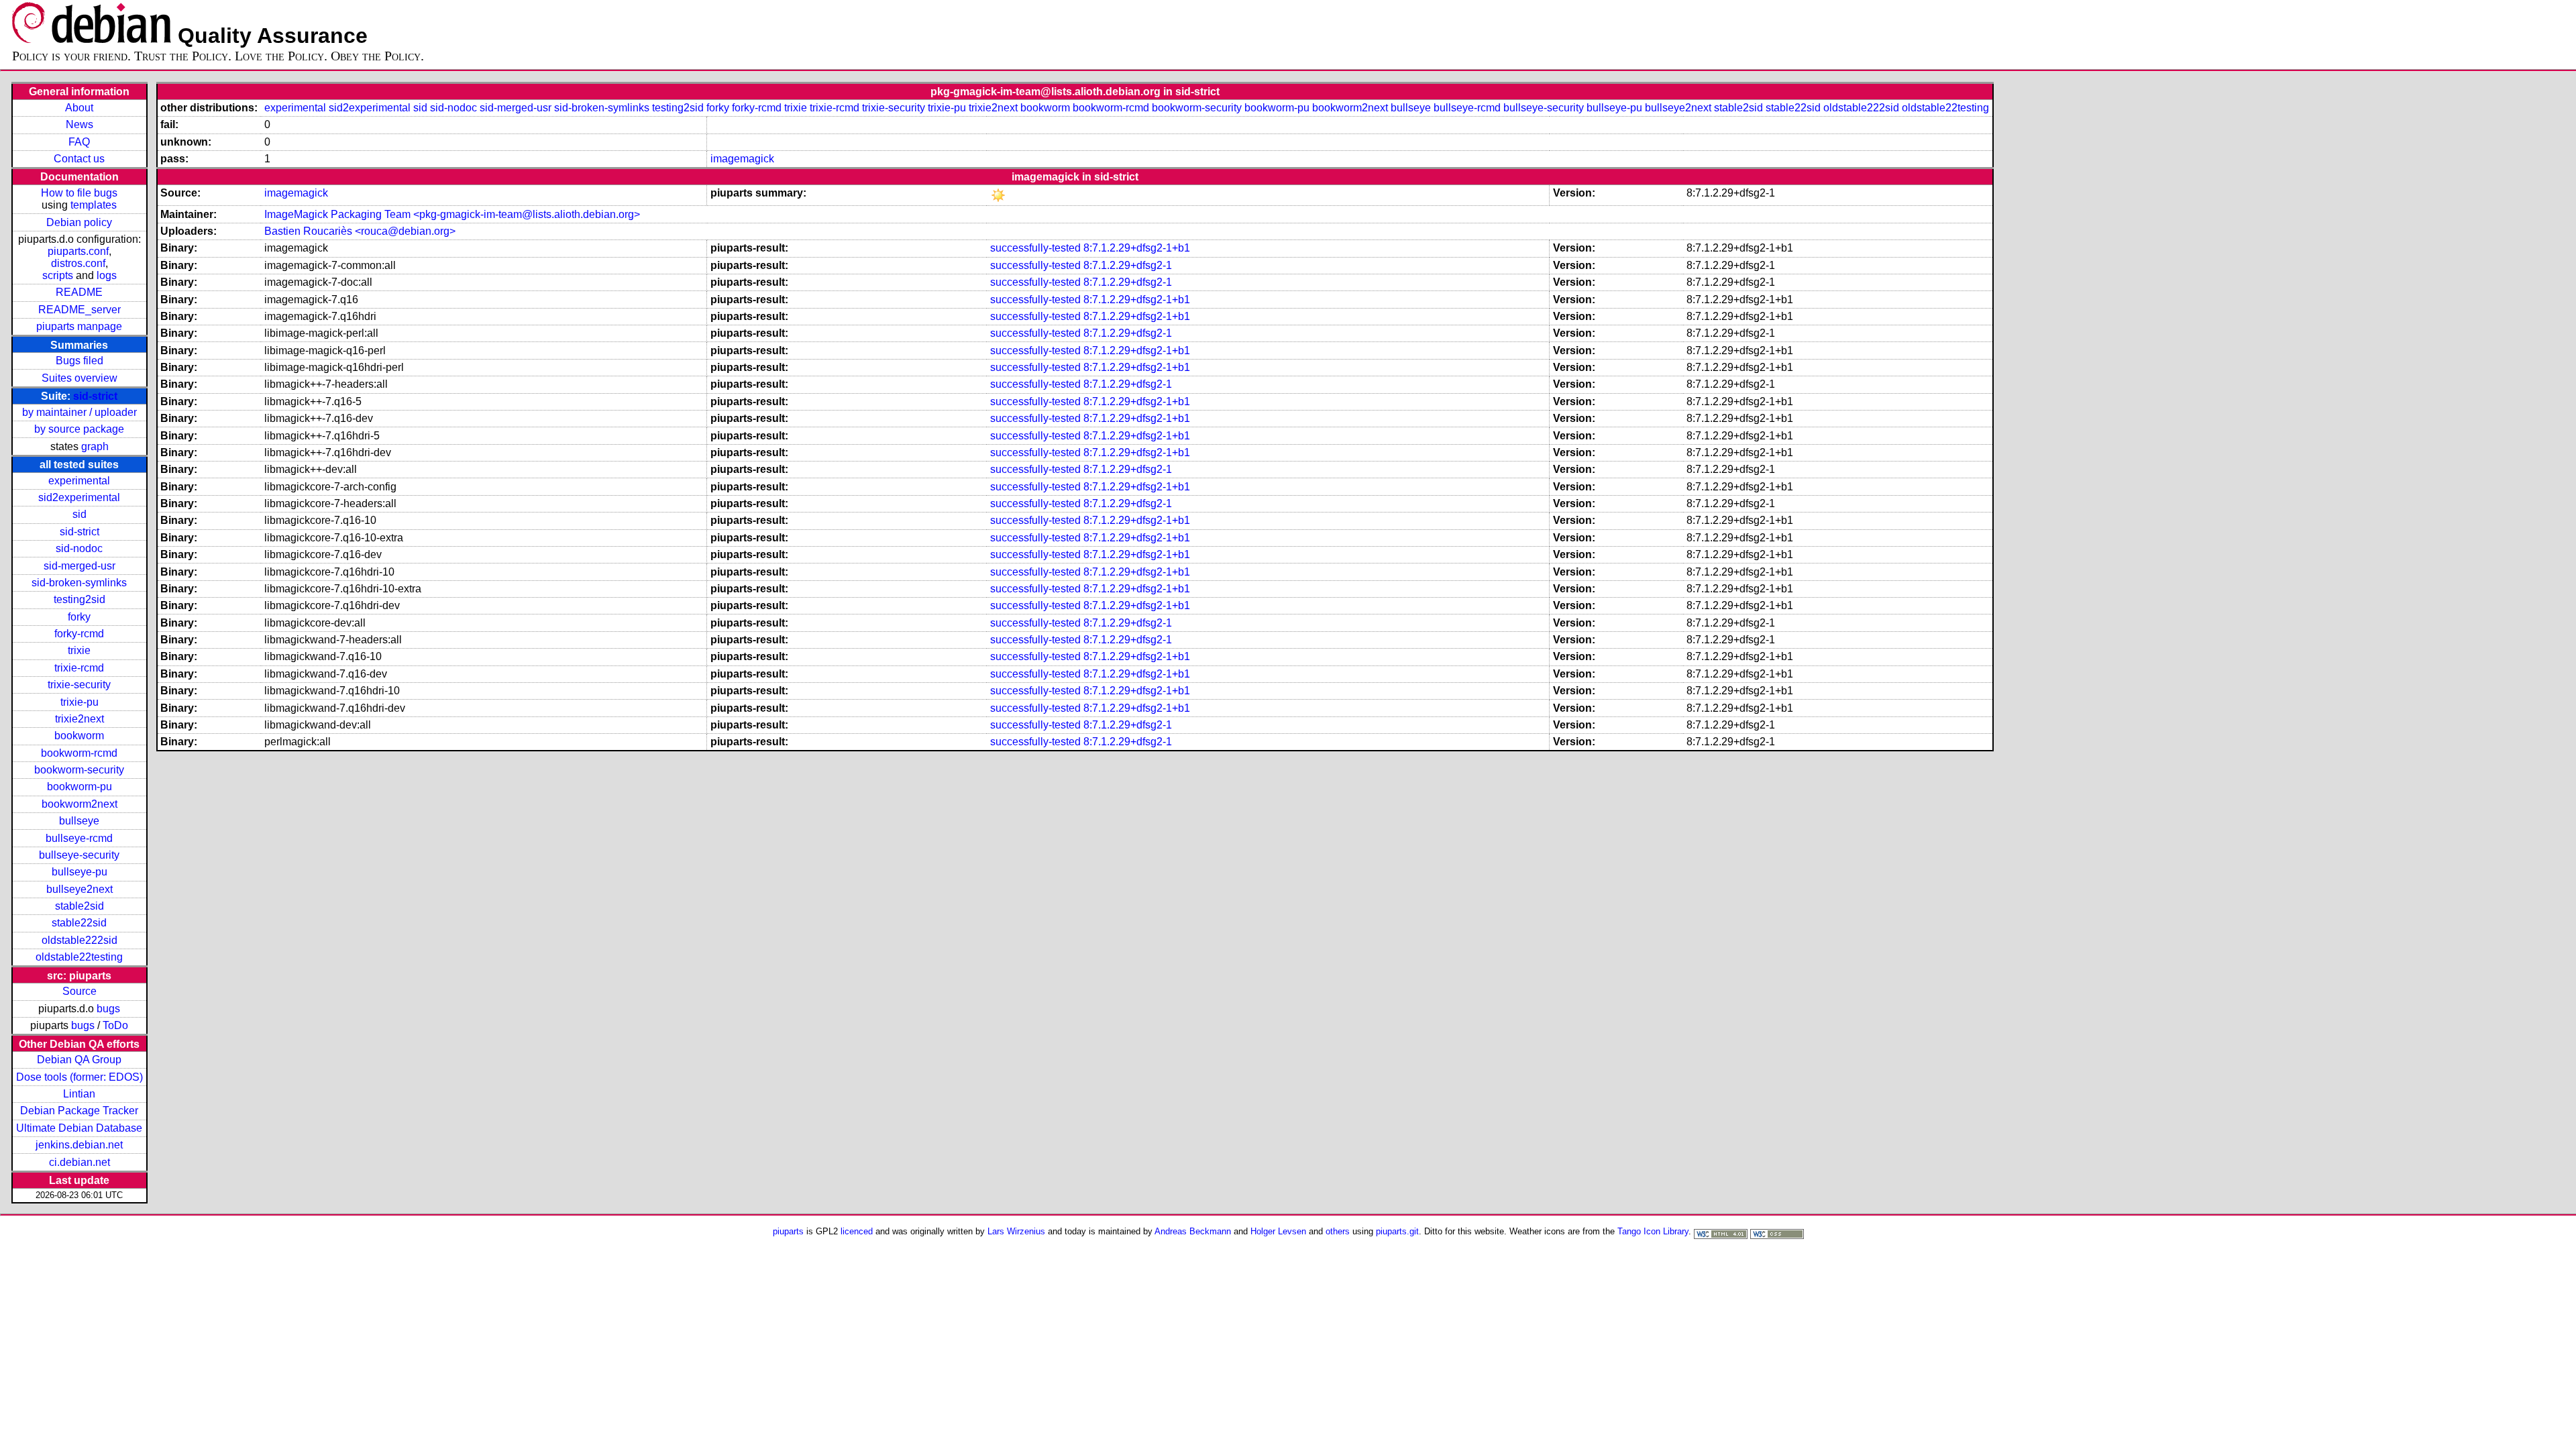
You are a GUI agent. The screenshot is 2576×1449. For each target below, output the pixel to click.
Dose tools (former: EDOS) (79, 1077)
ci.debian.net (79, 1162)
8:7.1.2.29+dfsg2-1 (1128, 265)
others (1338, 1231)
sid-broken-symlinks (79, 583)
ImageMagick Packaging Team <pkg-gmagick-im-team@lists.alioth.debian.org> (452, 214)
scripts (58, 275)
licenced (857, 1231)
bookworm (79, 736)
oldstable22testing (79, 957)
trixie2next (79, 719)
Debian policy (79, 222)
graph (95, 446)
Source (79, 991)
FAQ (79, 142)
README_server (79, 310)
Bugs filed (79, 361)
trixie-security (79, 685)
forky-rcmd (79, 634)
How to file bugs (79, 193)
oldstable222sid (79, 940)
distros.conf (78, 263)
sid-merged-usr (79, 566)
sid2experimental (79, 497)
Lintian (79, 1094)
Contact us (79, 159)
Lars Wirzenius (1016, 1231)
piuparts (788, 1231)
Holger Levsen (1278, 1231)
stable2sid (79, 906)
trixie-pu (79, 702)
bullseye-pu (79, 872)
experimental (79, 481)
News (79, 124)
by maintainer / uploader (79, 412)
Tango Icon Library (1653, 1231)
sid (79, 514)
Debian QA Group (79, 1060)
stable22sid (79, 923)
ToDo (115, 1025)
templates (94, 205)
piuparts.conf (78, 251)
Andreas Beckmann (1193, 1231)
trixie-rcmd (79, 668)
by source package (79, 429)
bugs (108, 1009)
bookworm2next (79, 804)
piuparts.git (1397, 1231)
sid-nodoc (79, 548)
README (79, 292)
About (79, 108)
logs (107, 275)
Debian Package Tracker (79, 1111)
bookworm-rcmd (79, 753)
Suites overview (79, 378)
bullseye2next (79, 889)
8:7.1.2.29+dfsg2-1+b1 (1137, 248)
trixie (79, 650)
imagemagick (742, 159)
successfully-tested (1035, 248)
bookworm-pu (79, 787)
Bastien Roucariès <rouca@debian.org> (360, 231)
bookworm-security (79, 770)
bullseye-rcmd (79, 838)
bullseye (79, 821)
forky (79, 617)
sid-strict (95, 396)
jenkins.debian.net (79, 1145)
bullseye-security (79, 855)
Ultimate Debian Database (79, 1128)
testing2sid (79, 599)
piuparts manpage (79, 326)
